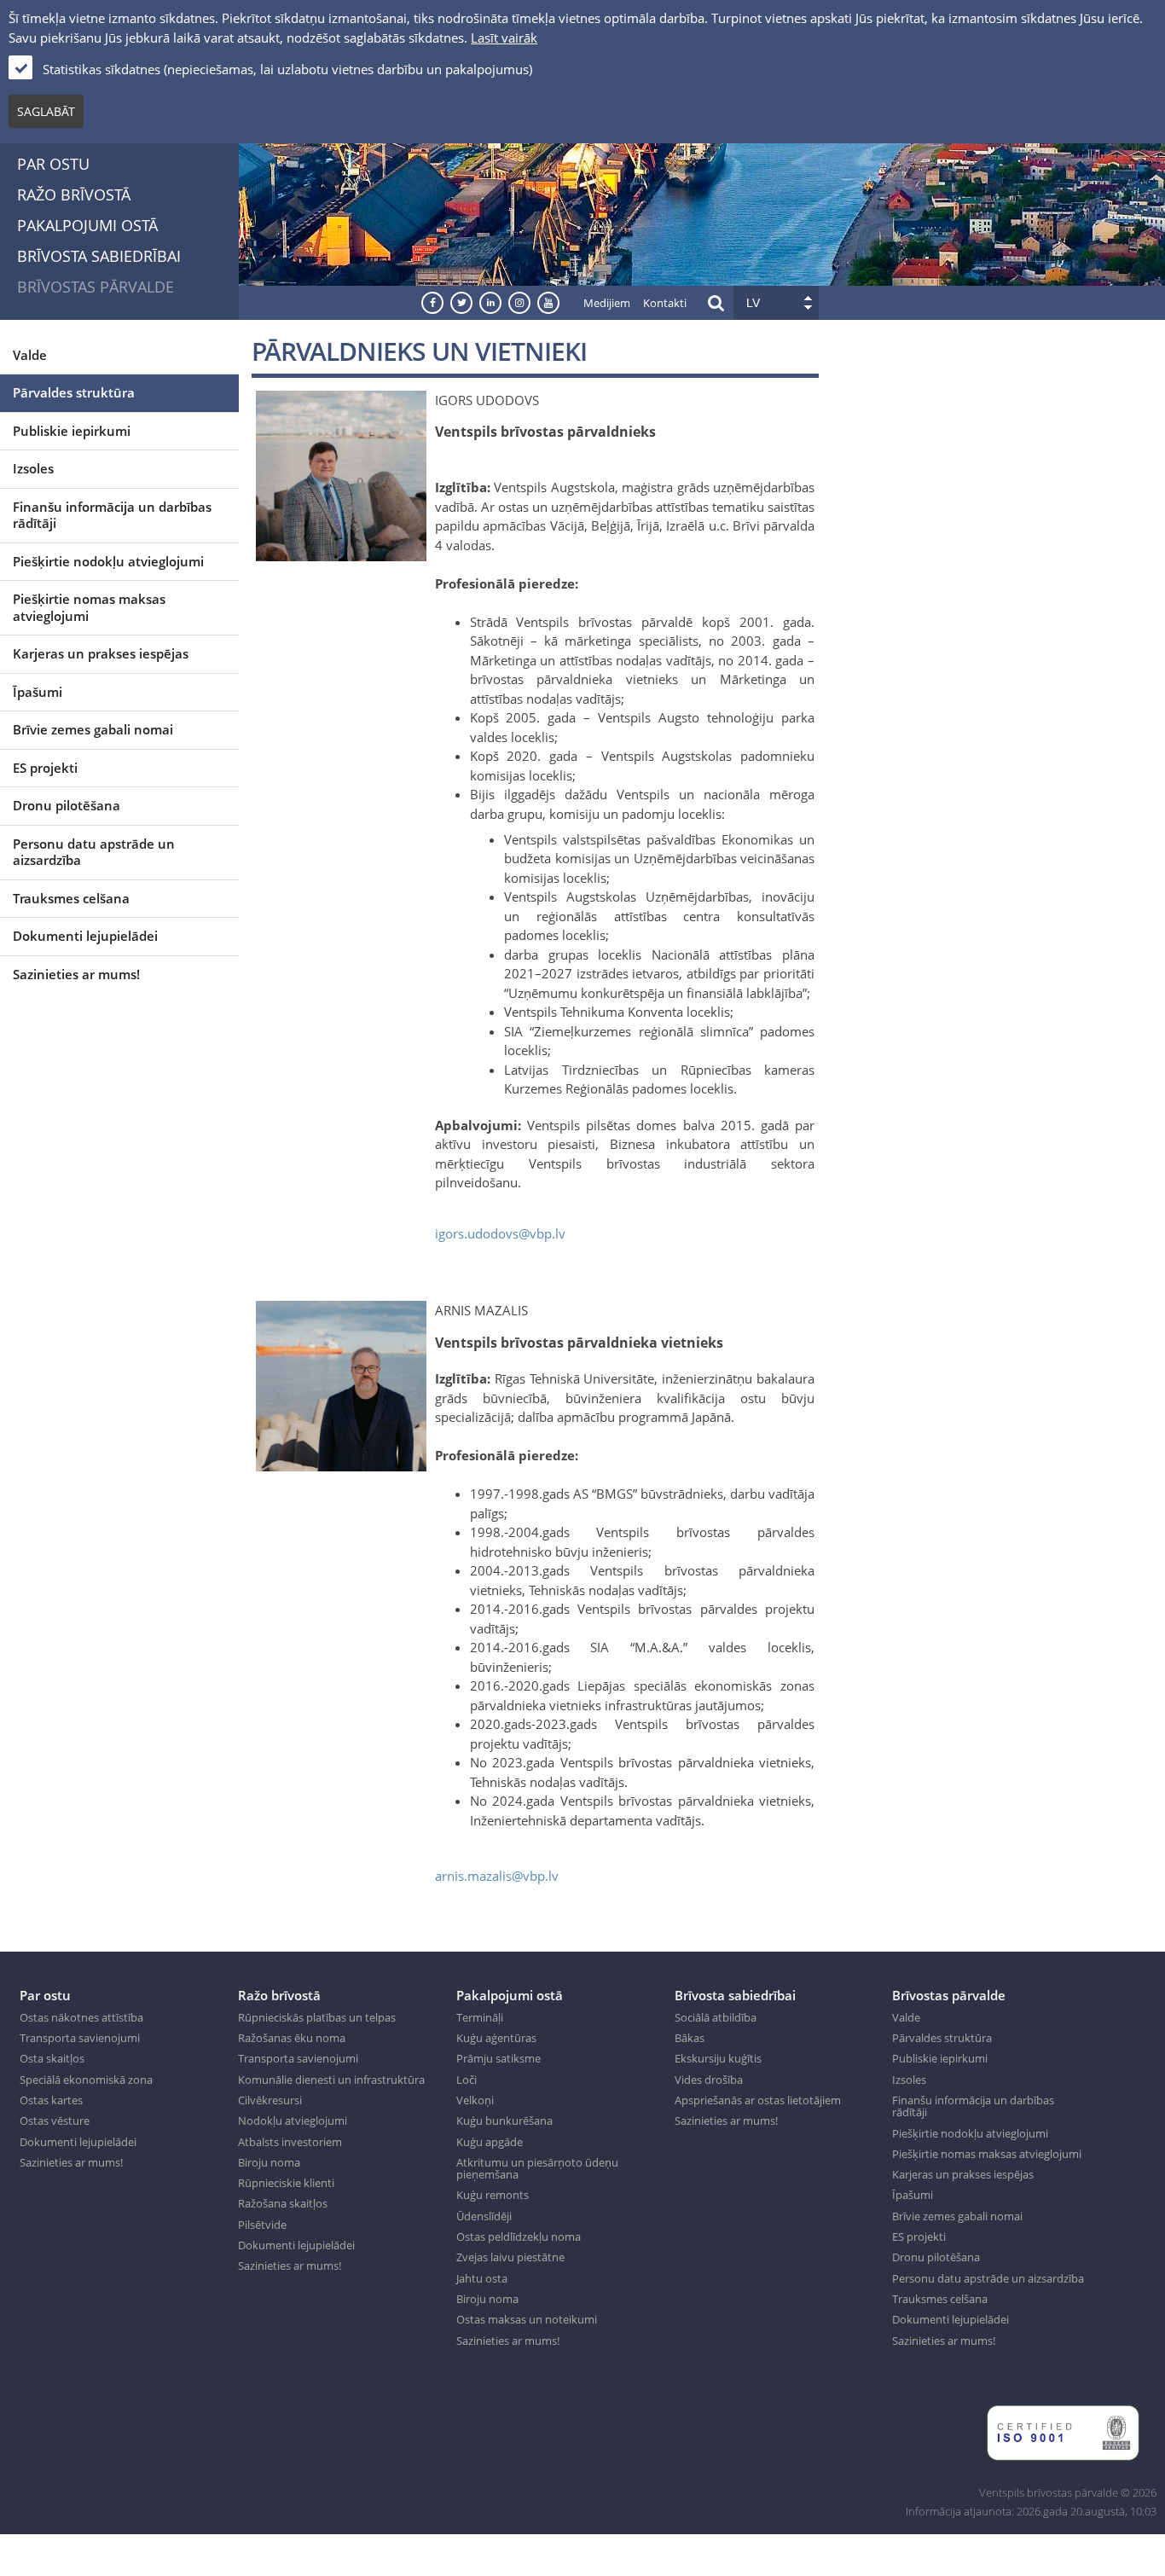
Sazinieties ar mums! (76, 974)
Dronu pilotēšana (67, 805)
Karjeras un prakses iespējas (101, 653)
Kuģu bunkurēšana (504, 2121)
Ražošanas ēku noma (292, 2038)
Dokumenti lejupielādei (85, 936)
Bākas (690, 2038)
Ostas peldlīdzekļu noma (519, 2237)
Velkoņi (475, 2100)
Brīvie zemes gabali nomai (93, 729)
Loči (467, 2080)
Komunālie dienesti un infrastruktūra (331, 2080)
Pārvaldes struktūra (74, 392)
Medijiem (607, 303)
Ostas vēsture (55, 2121)
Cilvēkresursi (270, 2100)
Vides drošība (709, 2080)
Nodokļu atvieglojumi (293, 2121)
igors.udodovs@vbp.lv (500, 1233)
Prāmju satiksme (498, 2058)
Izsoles (33, 468)
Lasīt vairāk (504, 38)
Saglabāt (46, 111)
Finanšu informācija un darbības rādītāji (112, 515)
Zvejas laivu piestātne (510, 2257)
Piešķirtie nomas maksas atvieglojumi (89, 607)
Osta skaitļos (52, 2058)
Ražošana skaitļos (283, 2203)
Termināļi (480, 2017)
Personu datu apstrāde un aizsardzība (94, 852)
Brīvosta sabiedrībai (99, 256)
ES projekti (45, 768)
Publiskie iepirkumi (72, 431)
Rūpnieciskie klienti (286, 2183)
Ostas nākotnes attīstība (81, 2017)
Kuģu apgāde (490, 2142)
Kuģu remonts (493, 2195)
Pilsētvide (262, 2225)
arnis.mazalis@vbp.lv (497, 1876)
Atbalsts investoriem (290, 2142)
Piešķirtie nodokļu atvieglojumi (108, 561)
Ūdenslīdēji (484, 2216)
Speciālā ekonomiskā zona (86, 2080)
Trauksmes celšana (71, 898)
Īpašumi (38, 692)
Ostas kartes (51, 2100)
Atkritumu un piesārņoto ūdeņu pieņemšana (537, 2169)
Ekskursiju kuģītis (718, 2058)
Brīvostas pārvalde (96, 287)
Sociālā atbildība (716, 2017)
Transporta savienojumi (80, 2038)
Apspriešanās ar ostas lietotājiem (758, 2100)
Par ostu (53, 164)
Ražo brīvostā (74, 194)
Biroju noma (269, 2162)
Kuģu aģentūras (496, 2038)
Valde (30, 355)
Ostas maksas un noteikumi (527, 2319)
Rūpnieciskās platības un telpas (317, 2017)
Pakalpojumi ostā (87, 225)
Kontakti (665, 303)
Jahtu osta (482, 2278)
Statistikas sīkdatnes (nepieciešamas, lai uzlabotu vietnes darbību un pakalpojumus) (287, 69)
